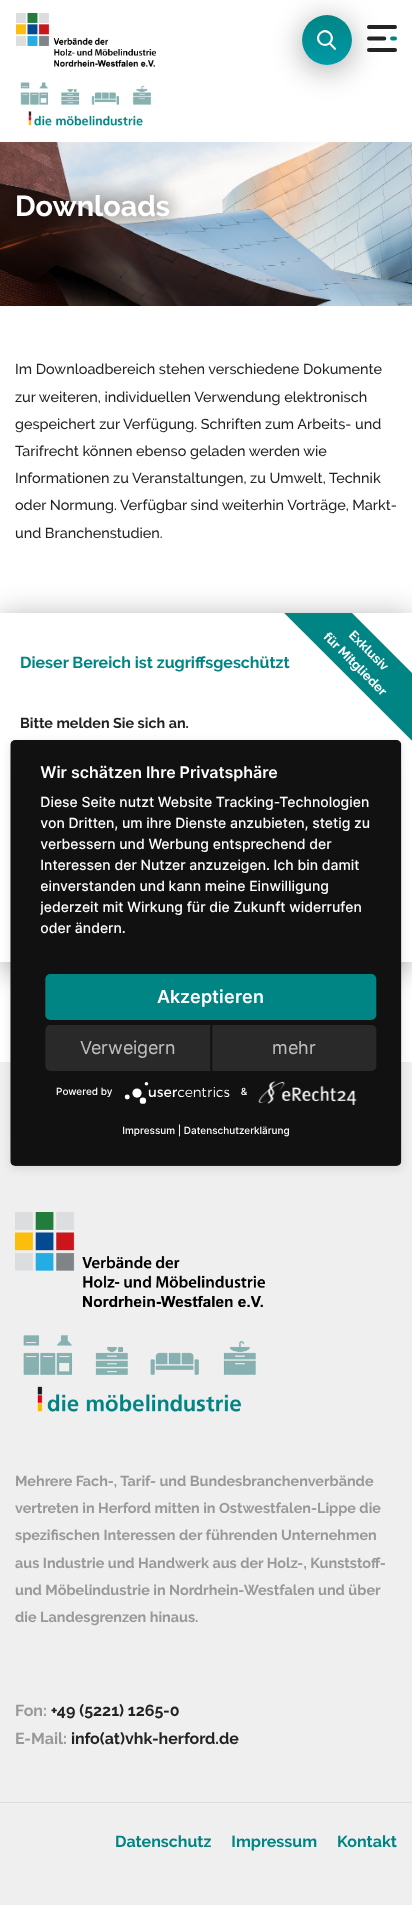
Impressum (274, 1841)
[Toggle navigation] (368, 71)
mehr (294, 1047)
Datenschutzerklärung (237, 1131)
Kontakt (367, 1841)
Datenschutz (163, 1841)
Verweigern (128, 1047)
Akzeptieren (210, 996)
